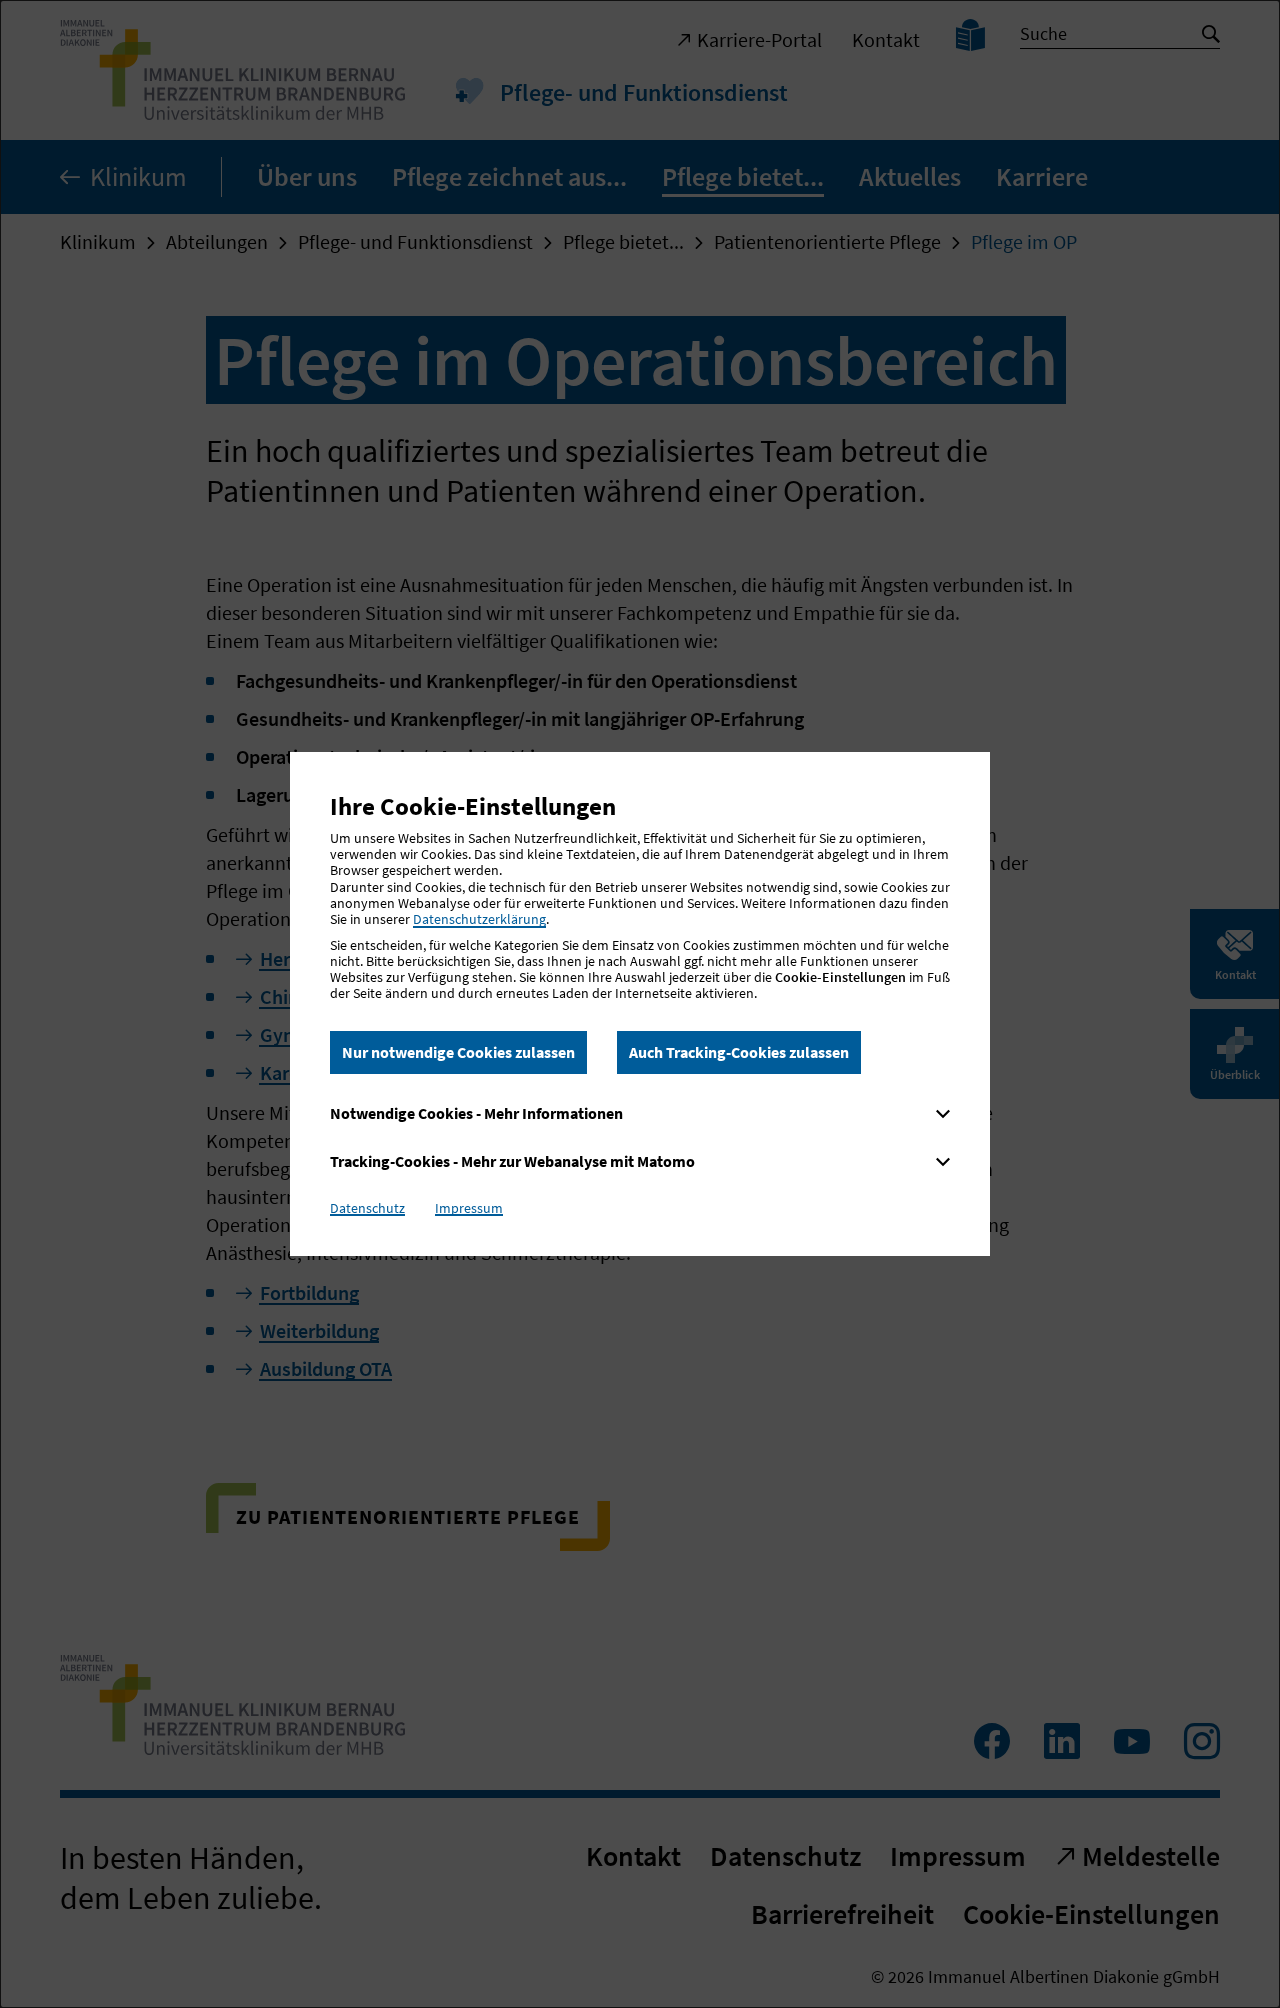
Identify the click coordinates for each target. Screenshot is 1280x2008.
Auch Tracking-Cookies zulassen (739, 1052)
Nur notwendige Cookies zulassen (458, 1052)
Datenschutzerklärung (479, 919)
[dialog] (640, 1004)
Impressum (469, 1208)
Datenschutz (367, 1208)
